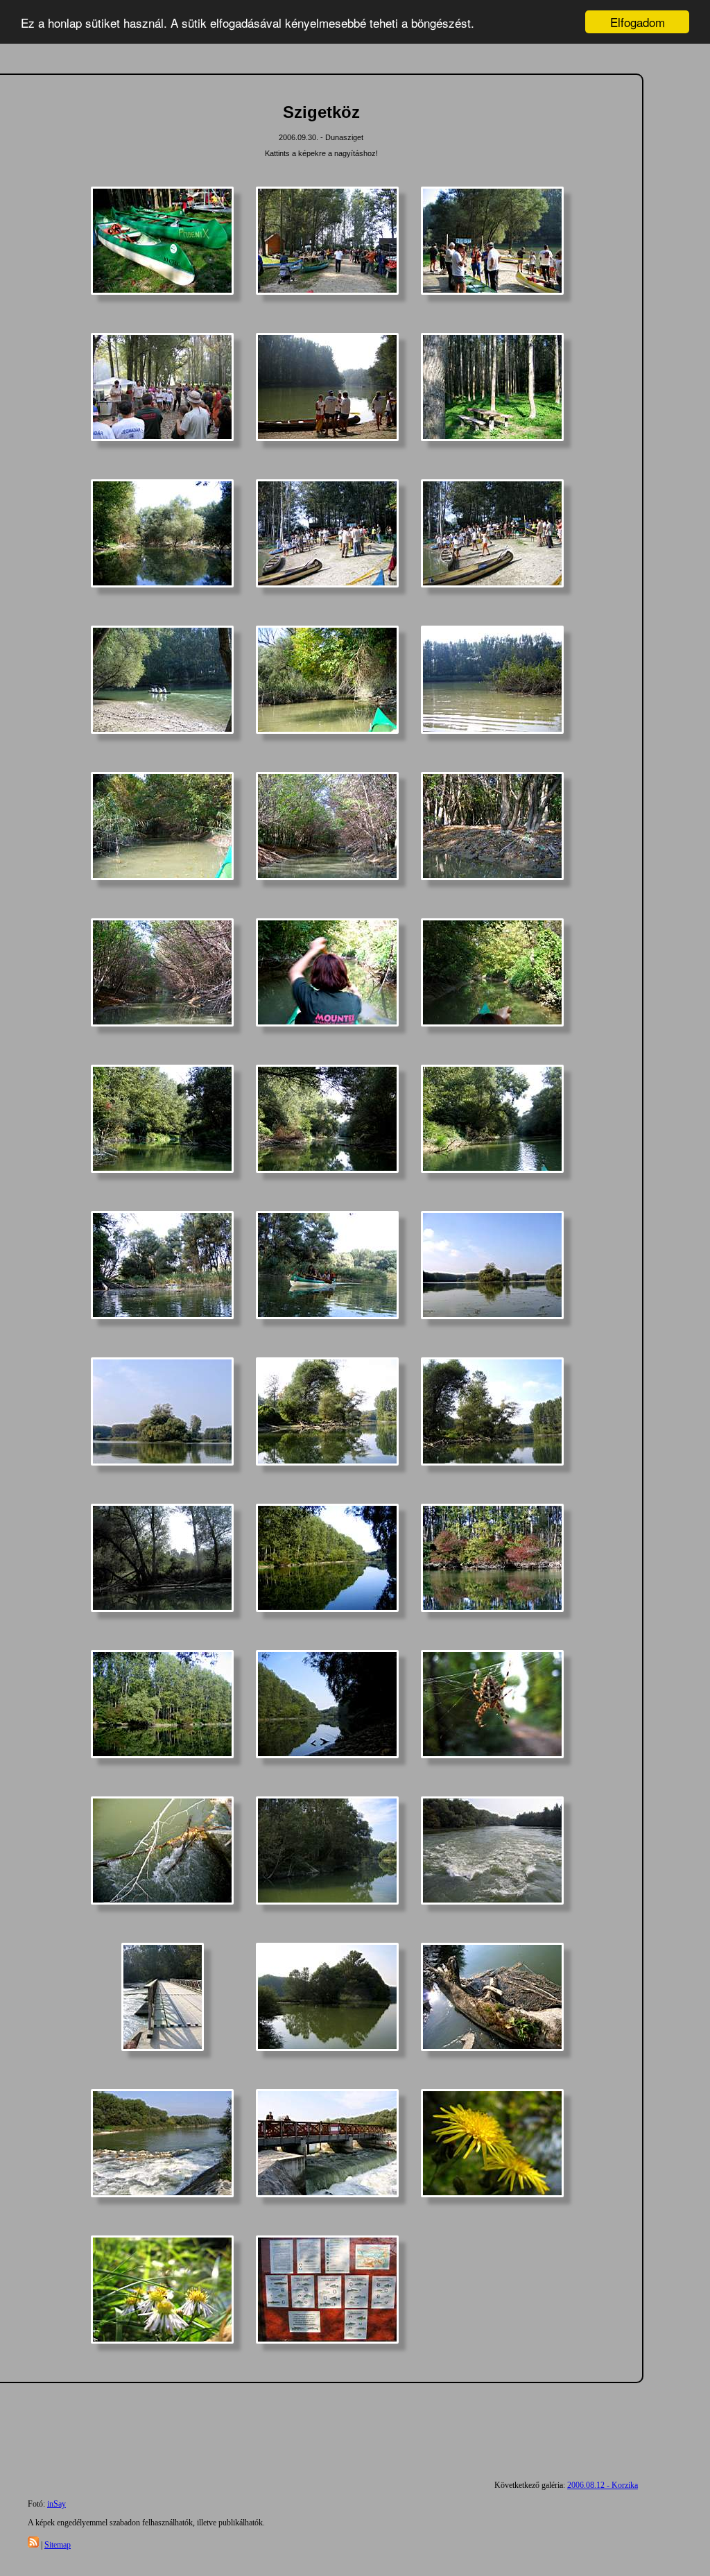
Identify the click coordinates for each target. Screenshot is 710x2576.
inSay (57, 2504)
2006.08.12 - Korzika (603, 2485)
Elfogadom (638, 22)
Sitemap (58, 2545)
